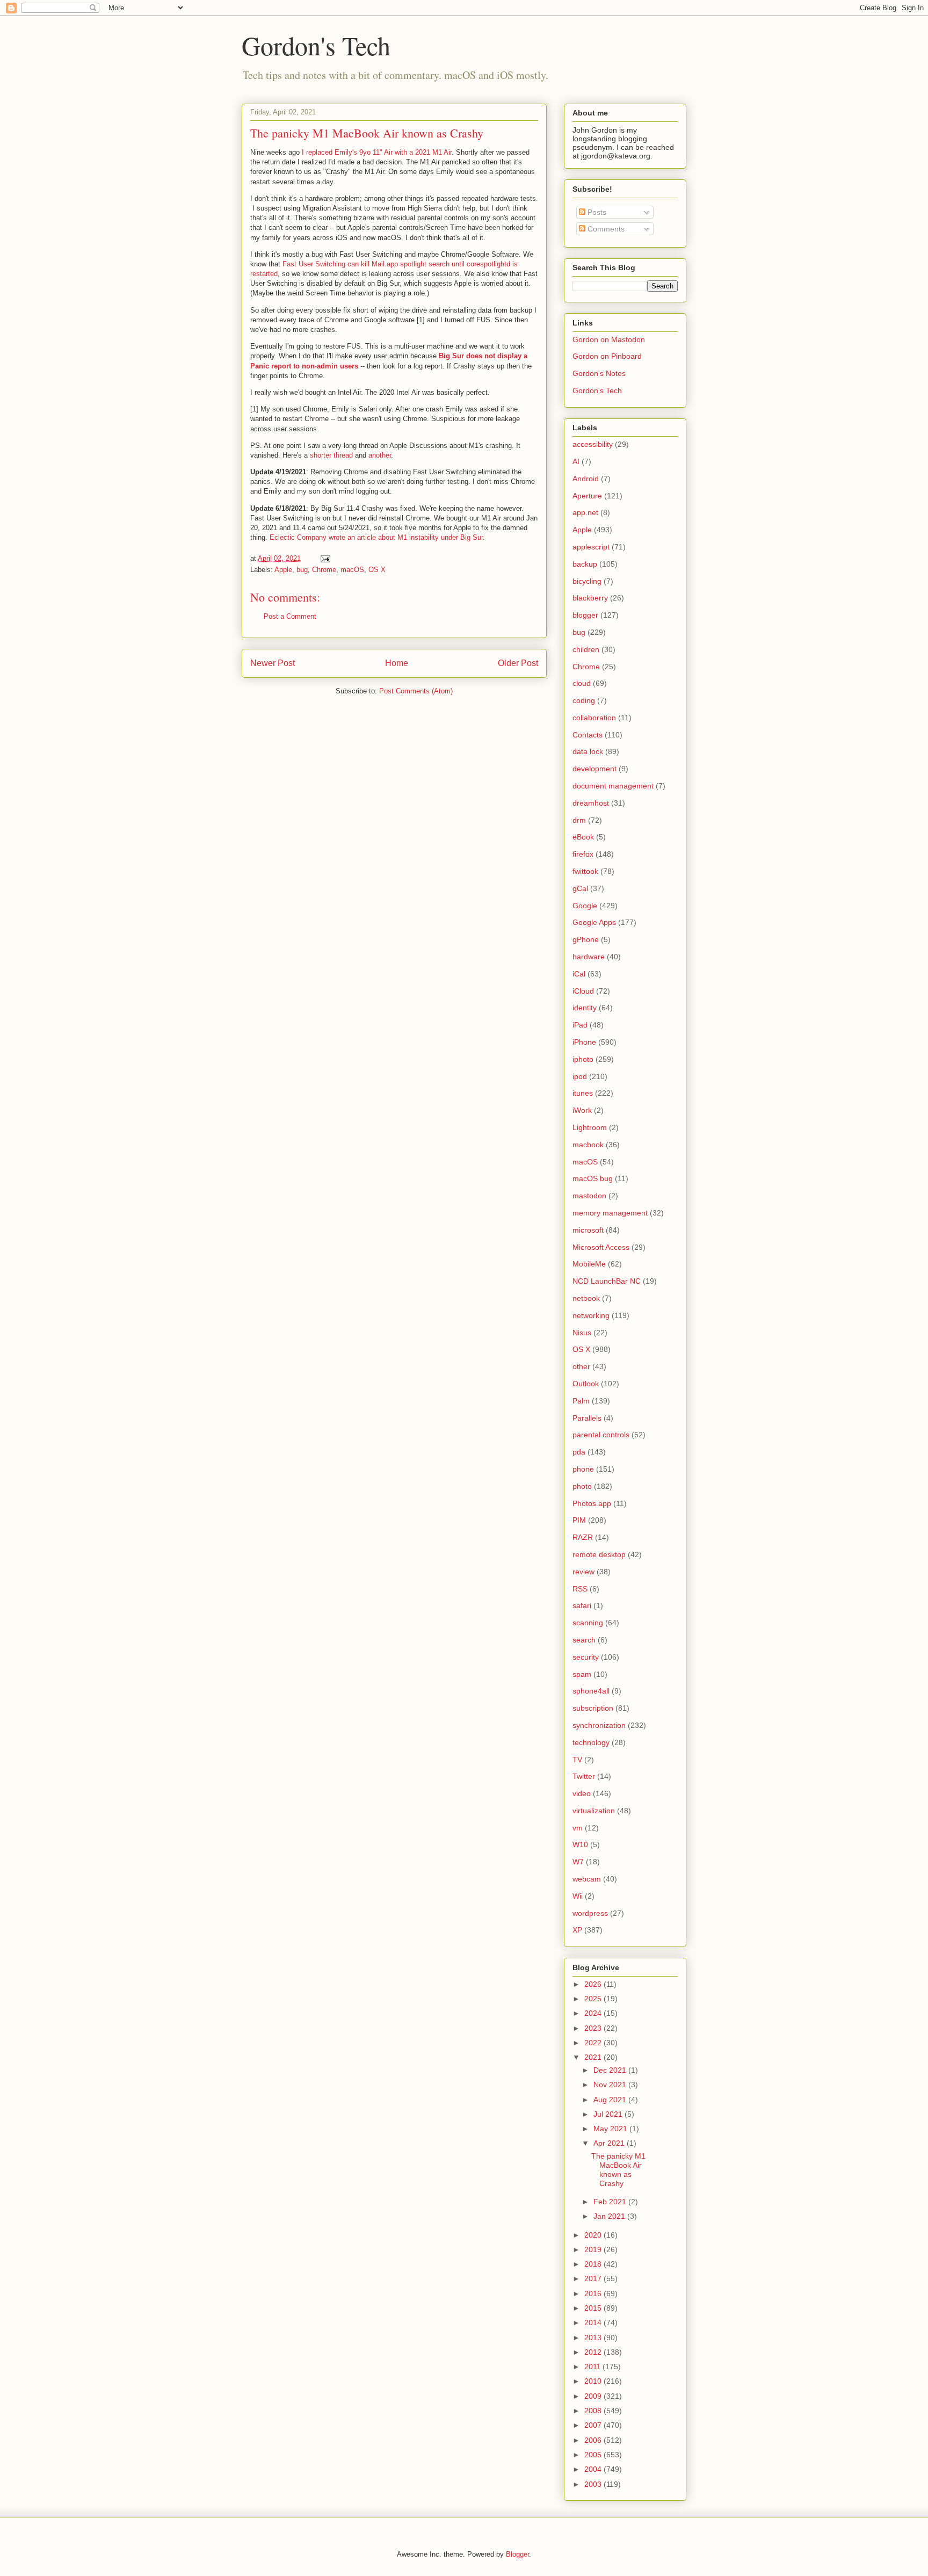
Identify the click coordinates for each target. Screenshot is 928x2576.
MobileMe (589, 1264)
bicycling (587, 581)
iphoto (583, 1059)
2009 (594, 2396)
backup (585, 564)
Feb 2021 (611, 2202)
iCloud (583, 991)
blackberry (590, 598)
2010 (594, 2381)
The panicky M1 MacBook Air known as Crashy (618, 2169)
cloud (582, 683)
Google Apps (594, 922)
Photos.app (592, 1503)
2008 (594, 2411)
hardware (589, 957)
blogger (585, 615)
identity (585, 1008)
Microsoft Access (601, 1247)
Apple (283, 570)
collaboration (594, 718)
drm (579, 820)
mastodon (589, 1196)
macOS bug (593, 1178)
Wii (578, 1896)
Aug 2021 (611, 2100)
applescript (591, 547)
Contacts (588, 735)
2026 (594, 1984)
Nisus (582, 1333)
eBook (583, 837)
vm (578, 1828)
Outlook (586, 1384)
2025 (594, 1999)
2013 (594, 2338)
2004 (594, 2469)
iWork (582, 1110)
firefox (583, 854)
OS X (377, 570)
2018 (594, 2264)
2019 (594, 2249)
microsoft (588, 1230)
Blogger (517, 2554)
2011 (593, 2367)
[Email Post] (325, 558)
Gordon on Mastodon (609, 339)
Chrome (324, 570)
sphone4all (591, 1691)
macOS (352, 570)
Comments (605, 229)
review (583, 1572)
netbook (586, 1298)
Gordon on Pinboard (607, 356)
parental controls (601, 1435)
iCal (579, 974)
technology (591, 1742)
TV (577, 1760)
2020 (594, 2235)
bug (302, 570)
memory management (610, 1213)
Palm (581, 1401)
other (581, 1366)
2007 (594, 2425)
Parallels (587, 1418)
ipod (580, 1076)
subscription (593, 1708)
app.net (585, 512)
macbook (588, 1145)
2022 (594, 2043)
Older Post (518, 663)
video (582, 1793)
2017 (594, 2278)
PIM (579, 1520)
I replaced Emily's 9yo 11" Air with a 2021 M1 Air (377, 152)
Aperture (587, 496)
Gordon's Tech (316, 45)
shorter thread (331, 455)
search (584, 1640)
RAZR (583, 1537)
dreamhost (591, 803)
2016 (594, 2293)
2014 (594, 2322)
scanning (588, 1623)
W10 (580, 1844)
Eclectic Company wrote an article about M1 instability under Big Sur (376, 537)
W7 (578, 1862)
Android (586, 479)
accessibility (593, 444)
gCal (580, 888)
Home (397, 663)
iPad (580, 1025)
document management (613, 786)
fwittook (585, 871)
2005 (594, 2455)
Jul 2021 (609, 2114)
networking (591, 1315)
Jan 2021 (610, 2216)
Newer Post (273, 663)
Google (585, 906)
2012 (594, 2352)
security (586, 1657)
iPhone (584, 1042)
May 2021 (611, 2129)
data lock (588, 751)
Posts (596, 212)
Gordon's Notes (599, 373)
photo (582, 1486)
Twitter (584, 1776)
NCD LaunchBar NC (607, 1281)
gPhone (586, 939)
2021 (594, 2057)
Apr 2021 (610, 2143)
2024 (594, 2013)
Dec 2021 (611, 2070)
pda (579, 1452)
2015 (594, 2308)
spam (582, 1674)
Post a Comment (290, 616)
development (595, 769)
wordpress (590, 1913)
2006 (594, 2440)
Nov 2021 (611, 2085)
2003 (594, 2484)
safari (582, 1605)
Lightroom (590, 1127)
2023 (594, 2028)
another (380, 455)
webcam (587, 1879)
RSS (580, 1589)
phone (583, 1469)
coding (584, 700)
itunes (583, 1093)
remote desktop (599, 1554)
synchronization (599, 1725)
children (586, 649)
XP (577, 1930)
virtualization (594, 1811)
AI (576, 461)
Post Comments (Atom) (416, 691)
